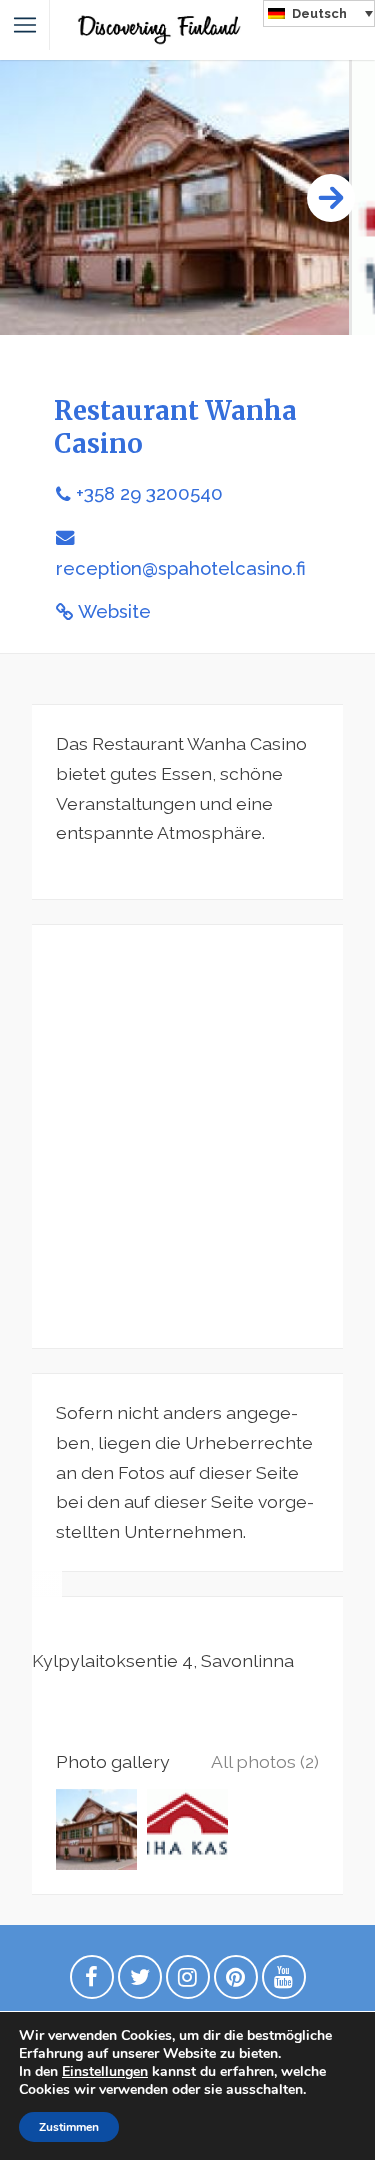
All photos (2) (265, 1761)
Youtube (284, 1982)
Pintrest (236, 1982)
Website (114, 611)
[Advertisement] (187, 1136)
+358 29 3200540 (149, 493)
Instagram (188, 1982)
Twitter (140, 1982)
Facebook (92, 1982)
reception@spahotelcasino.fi (181, 568)
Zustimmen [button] (69, 2127)
